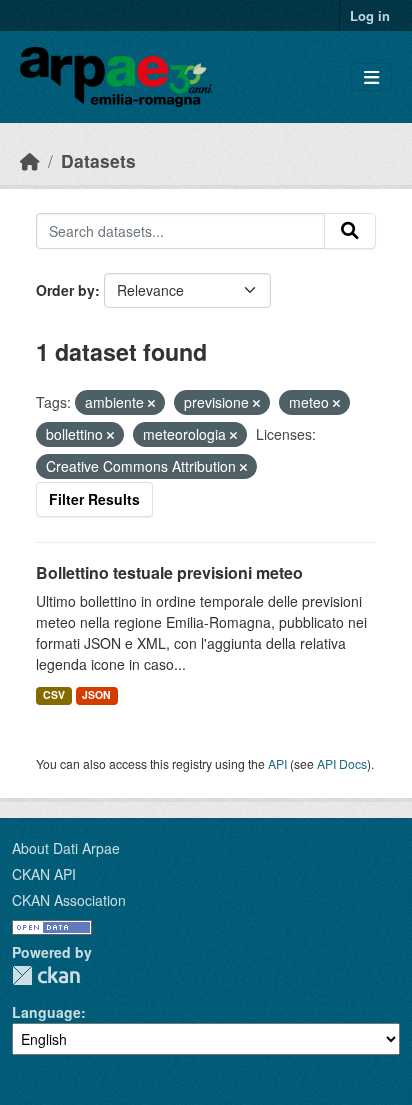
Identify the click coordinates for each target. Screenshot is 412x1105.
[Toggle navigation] (371, 77)
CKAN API (44, 874)
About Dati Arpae (66, 848)
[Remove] (151, 403)
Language (46, 1012)
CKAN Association (69, 900)
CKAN (46, 975)
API (277, 763)
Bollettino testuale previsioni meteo (169, 572)
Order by (65, 290)
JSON (96, 694)
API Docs (342, 763)
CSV (54, 694)
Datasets (98, 160)
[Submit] (350, 231)
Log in (370, 15)
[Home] (30, 160)
